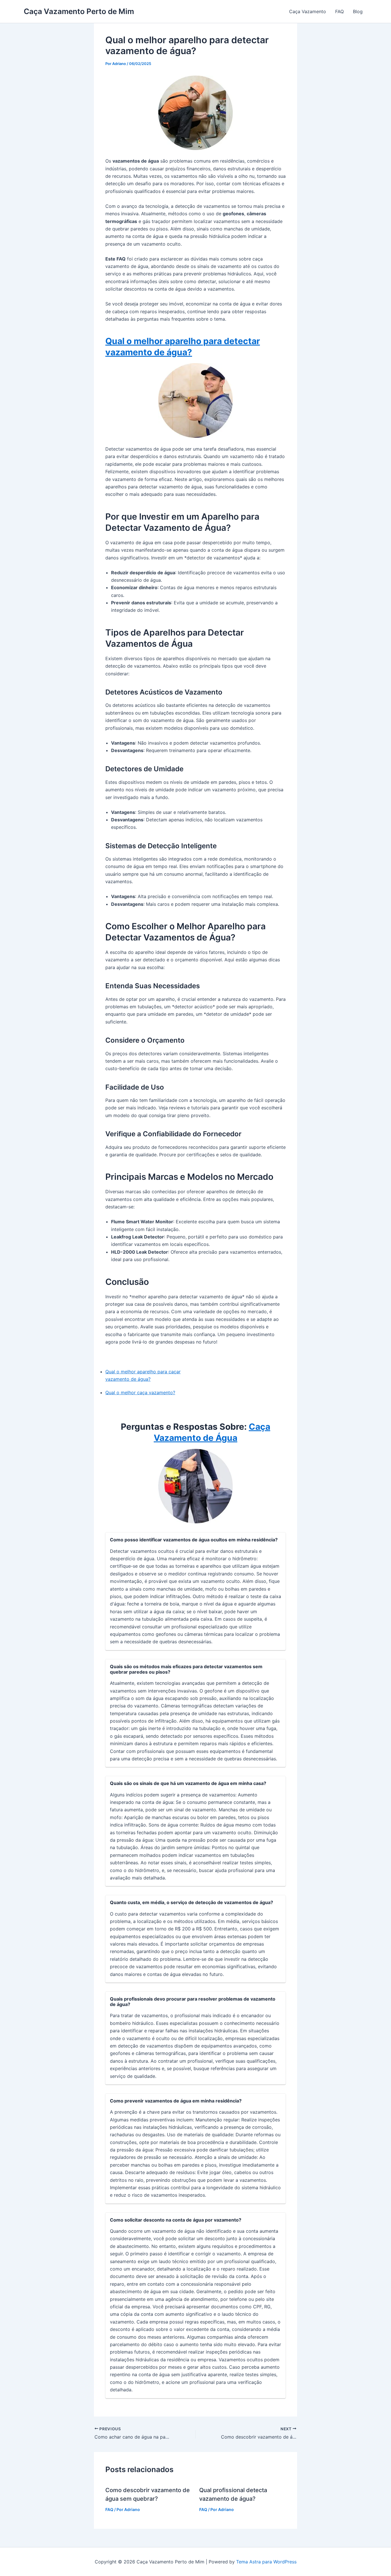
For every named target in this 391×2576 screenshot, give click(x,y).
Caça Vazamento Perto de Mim (79, 11)
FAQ (339, 11)
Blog (358, 11)
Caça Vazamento (308, 11)
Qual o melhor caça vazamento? (140, 1392)
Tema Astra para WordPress (266, 2562)
